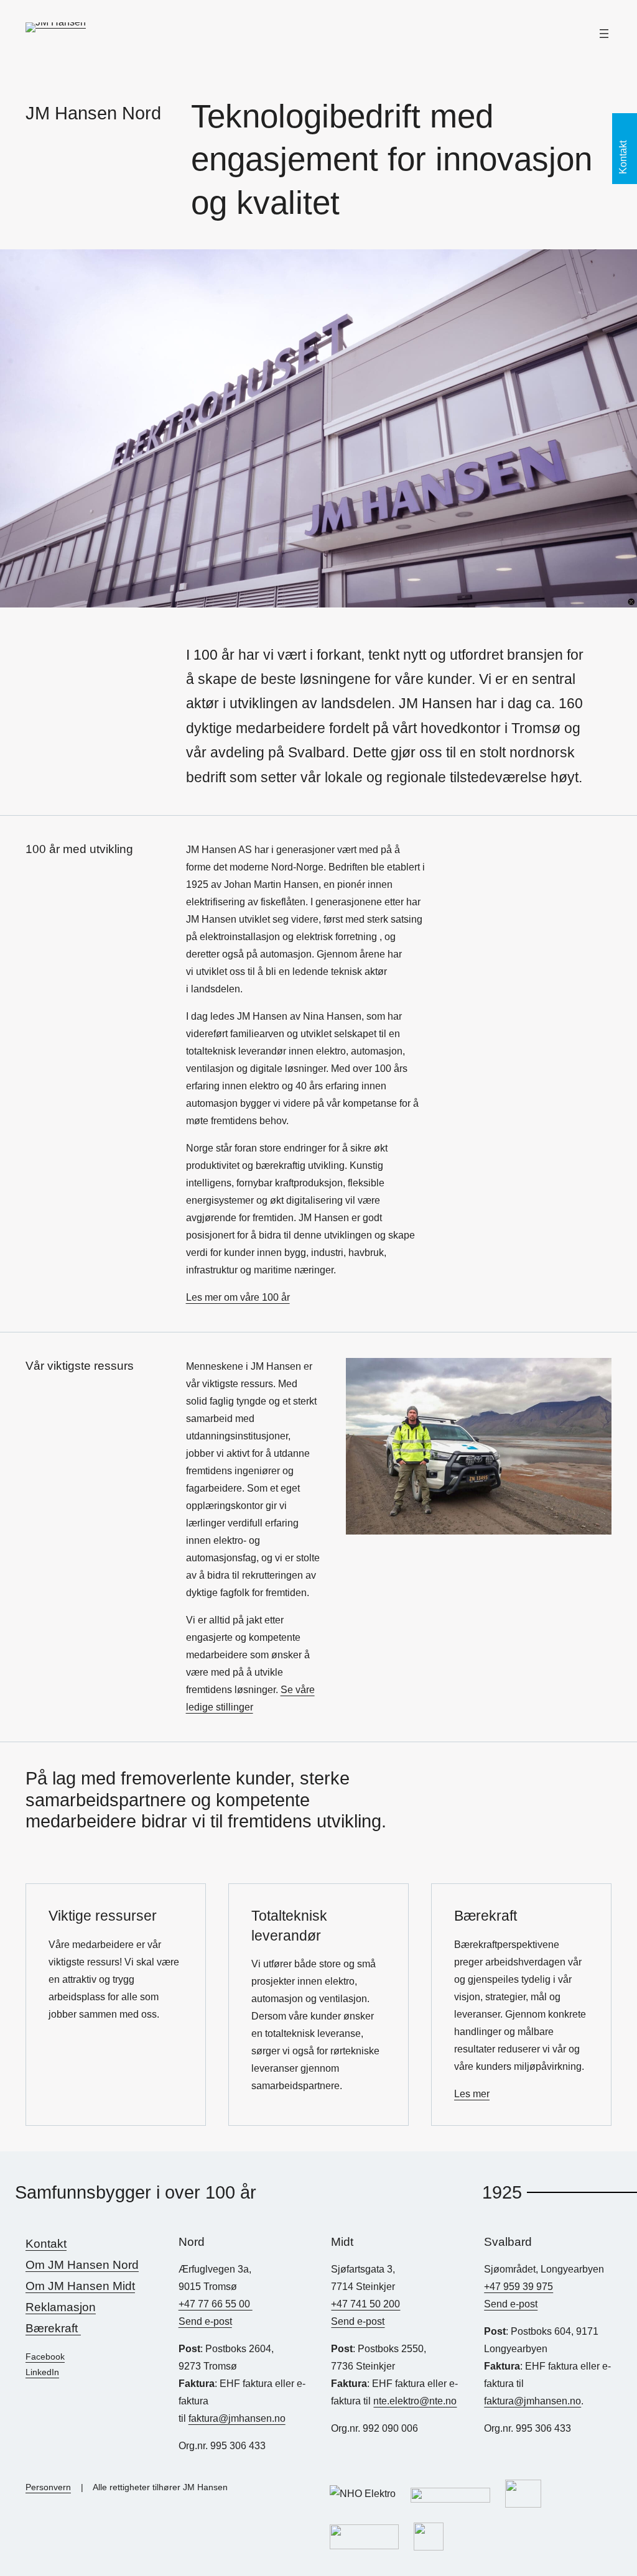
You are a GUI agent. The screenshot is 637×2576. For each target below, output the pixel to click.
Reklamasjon (61, 2307)
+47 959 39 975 (518, 2287)
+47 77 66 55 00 (216, 2304)
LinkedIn (42, 2372)
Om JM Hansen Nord (82, 2264)
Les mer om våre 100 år (238, 1297)
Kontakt (46, 2243)
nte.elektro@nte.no (415, 2401)
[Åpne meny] (604, 34)
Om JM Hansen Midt (80, 2286)
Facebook (45, 2357)
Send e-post (205, 2321)
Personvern (48, 2487)
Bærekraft (53, 2328)
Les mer (472, 2094)
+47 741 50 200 (365, 2304)
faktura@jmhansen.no (237, 2418)
